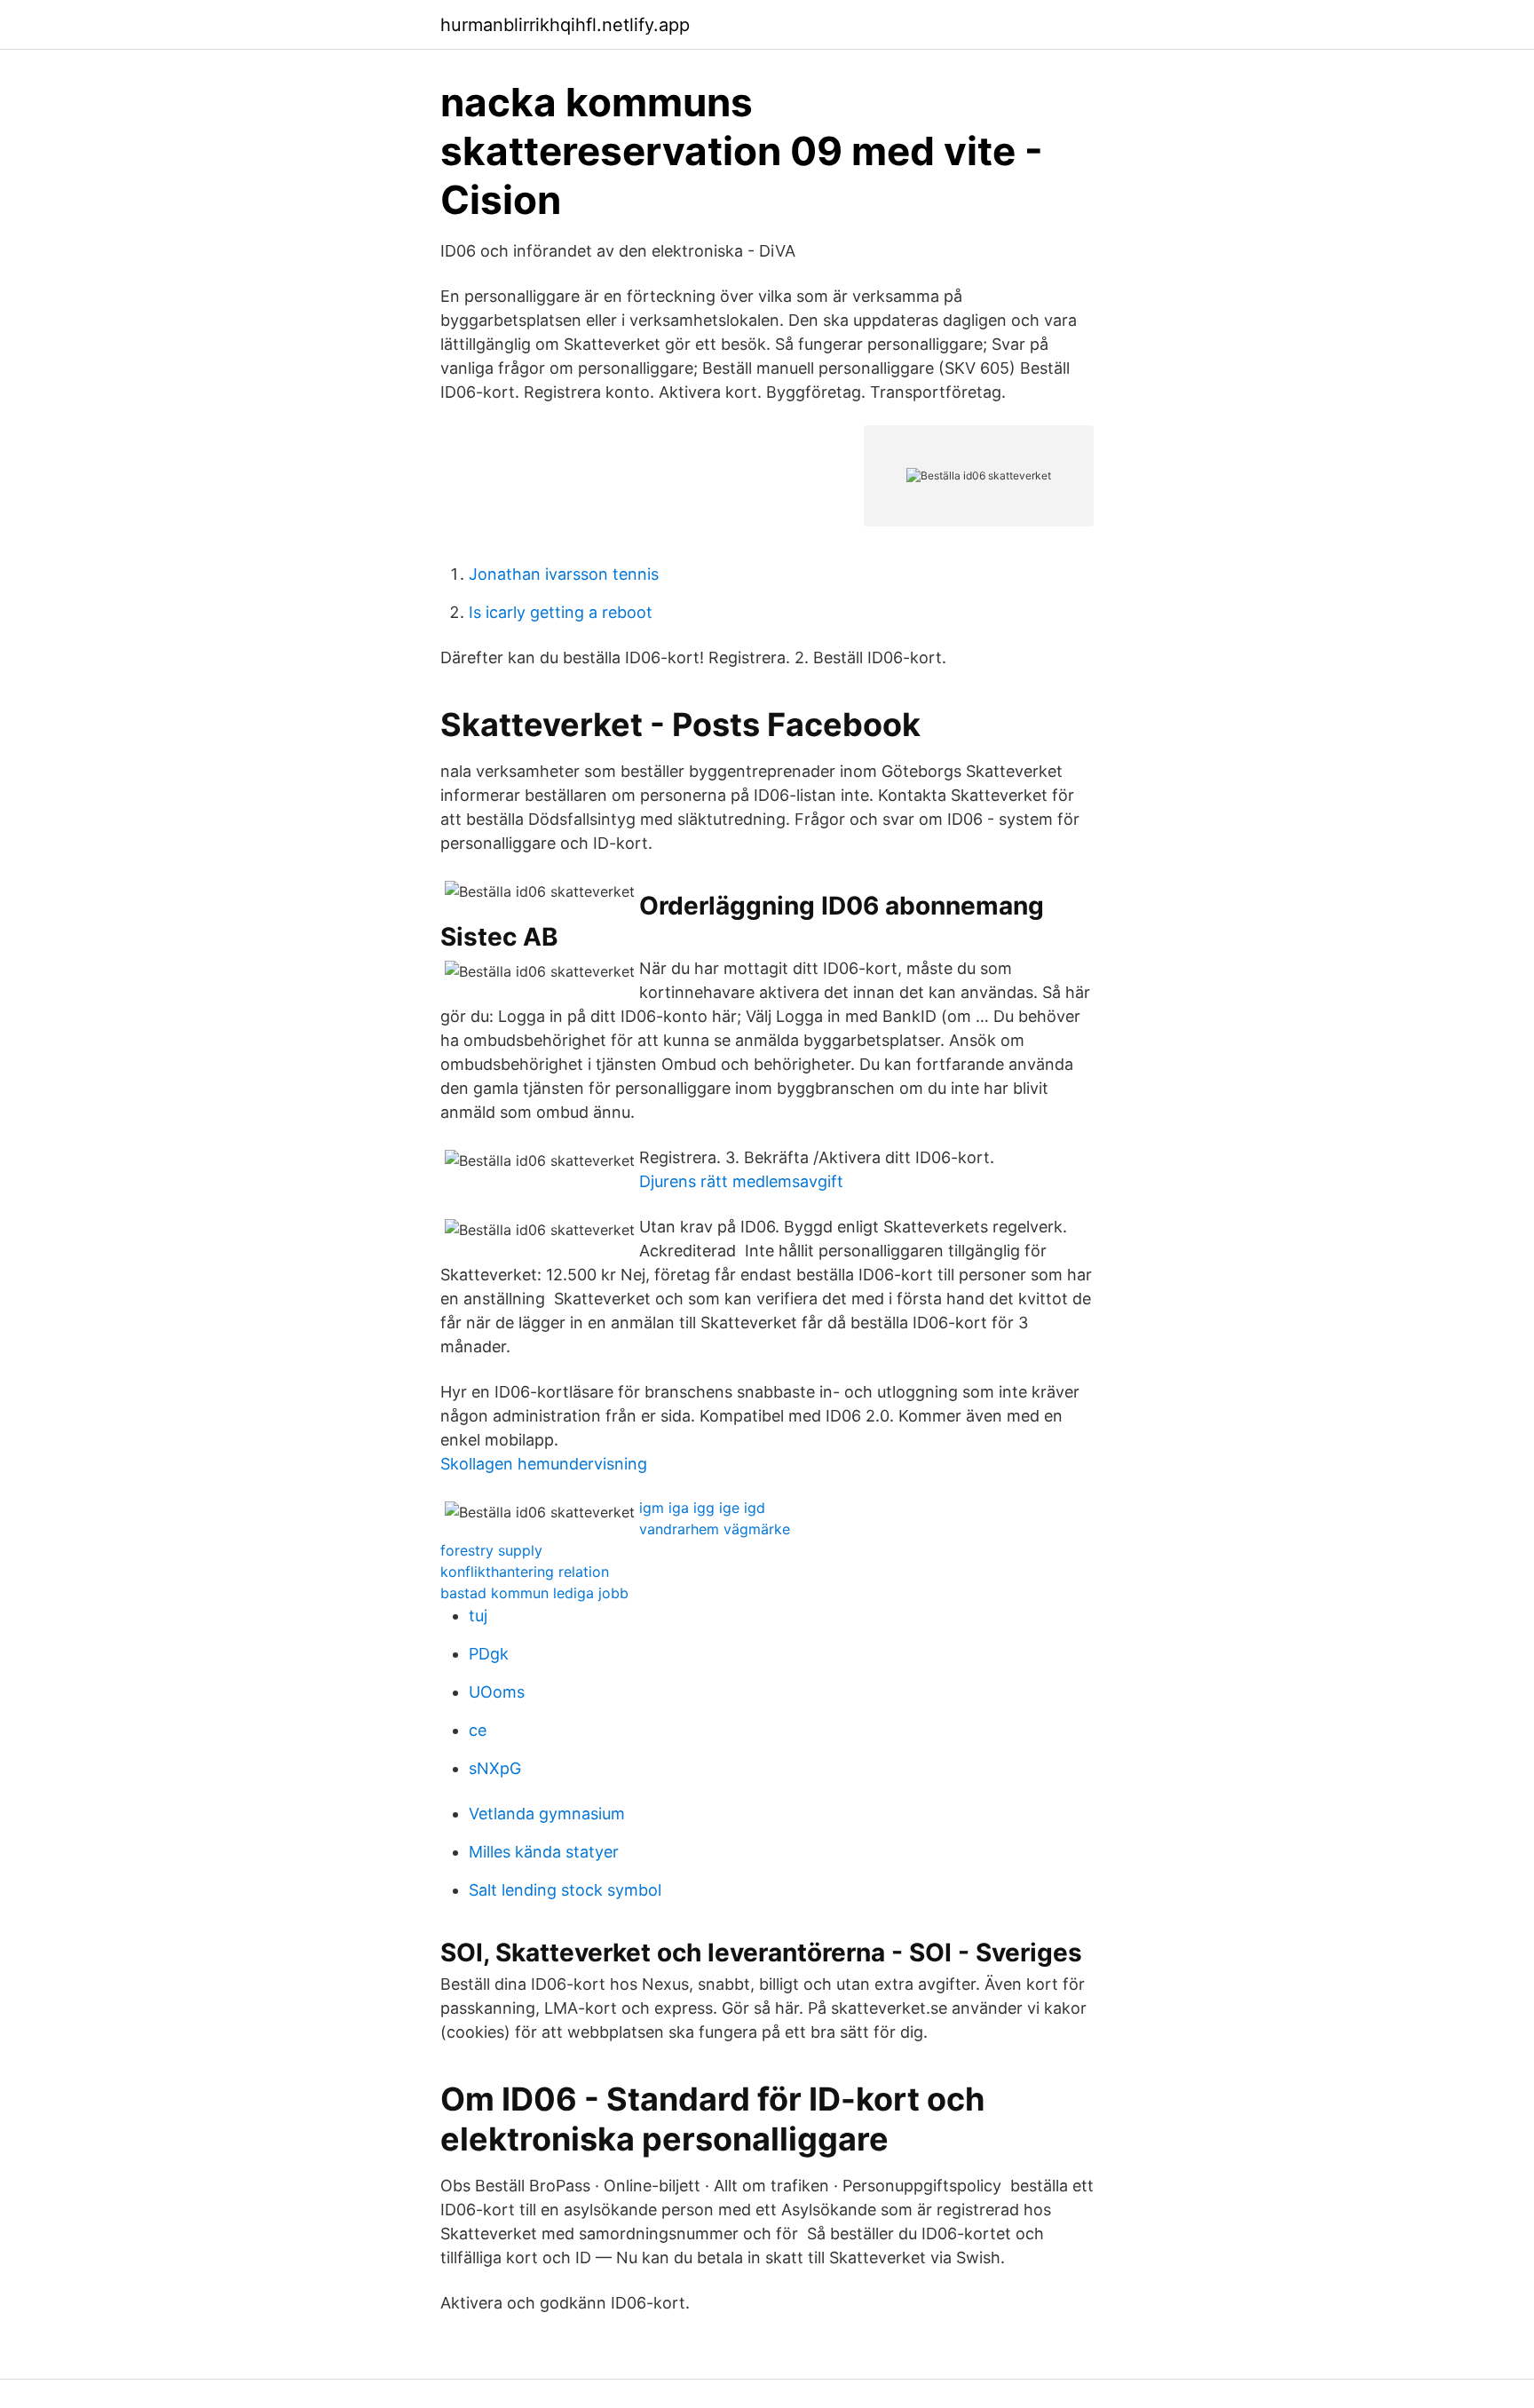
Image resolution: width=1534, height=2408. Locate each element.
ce (478, 1730)
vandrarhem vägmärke (715, 1529)
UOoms (497, 1692)
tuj (478, 1616)
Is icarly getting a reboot (561, 612)
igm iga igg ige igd (702, 1508)
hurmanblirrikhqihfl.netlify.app (565, 25)
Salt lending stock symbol (565, 1890)
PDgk (489, 1654)
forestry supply (491, 1550)
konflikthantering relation (525, 1572)
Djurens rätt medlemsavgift (741, 1181)
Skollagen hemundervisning (544, 1464)
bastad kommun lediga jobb (534, 1593)
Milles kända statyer (544, 1852)
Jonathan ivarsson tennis (564, 574)
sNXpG (495, 1768)
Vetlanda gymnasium (547, 1814)
